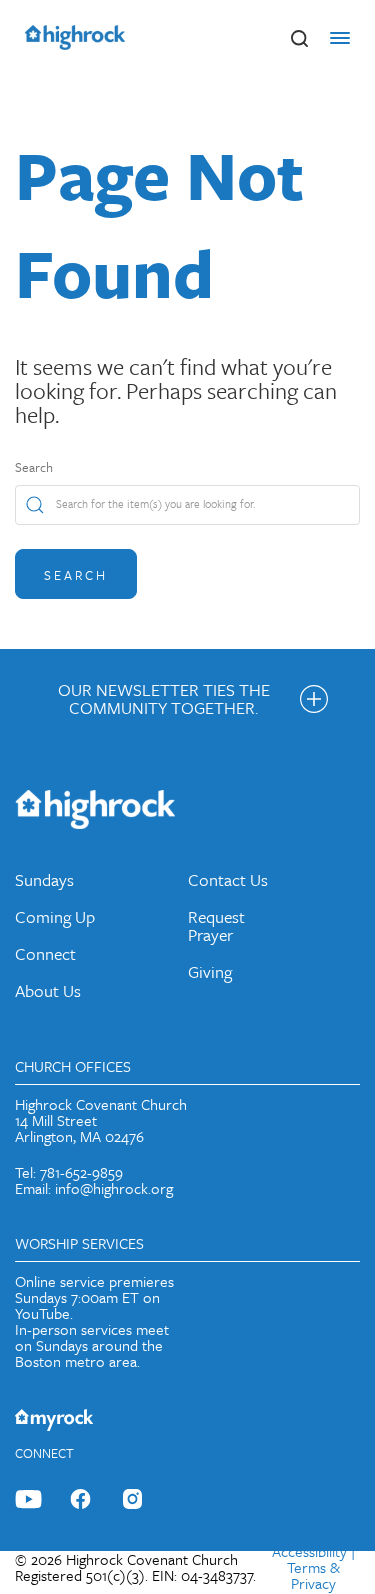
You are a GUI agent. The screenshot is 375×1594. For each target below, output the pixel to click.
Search (34, 467)
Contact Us (228, 879)
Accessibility (309, 1551)
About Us (48, 990)
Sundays (44, 879)
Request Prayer (216, 925)
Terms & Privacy (313, 1575)
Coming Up (55, 916)
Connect (45, 953)
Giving (210, 971)
